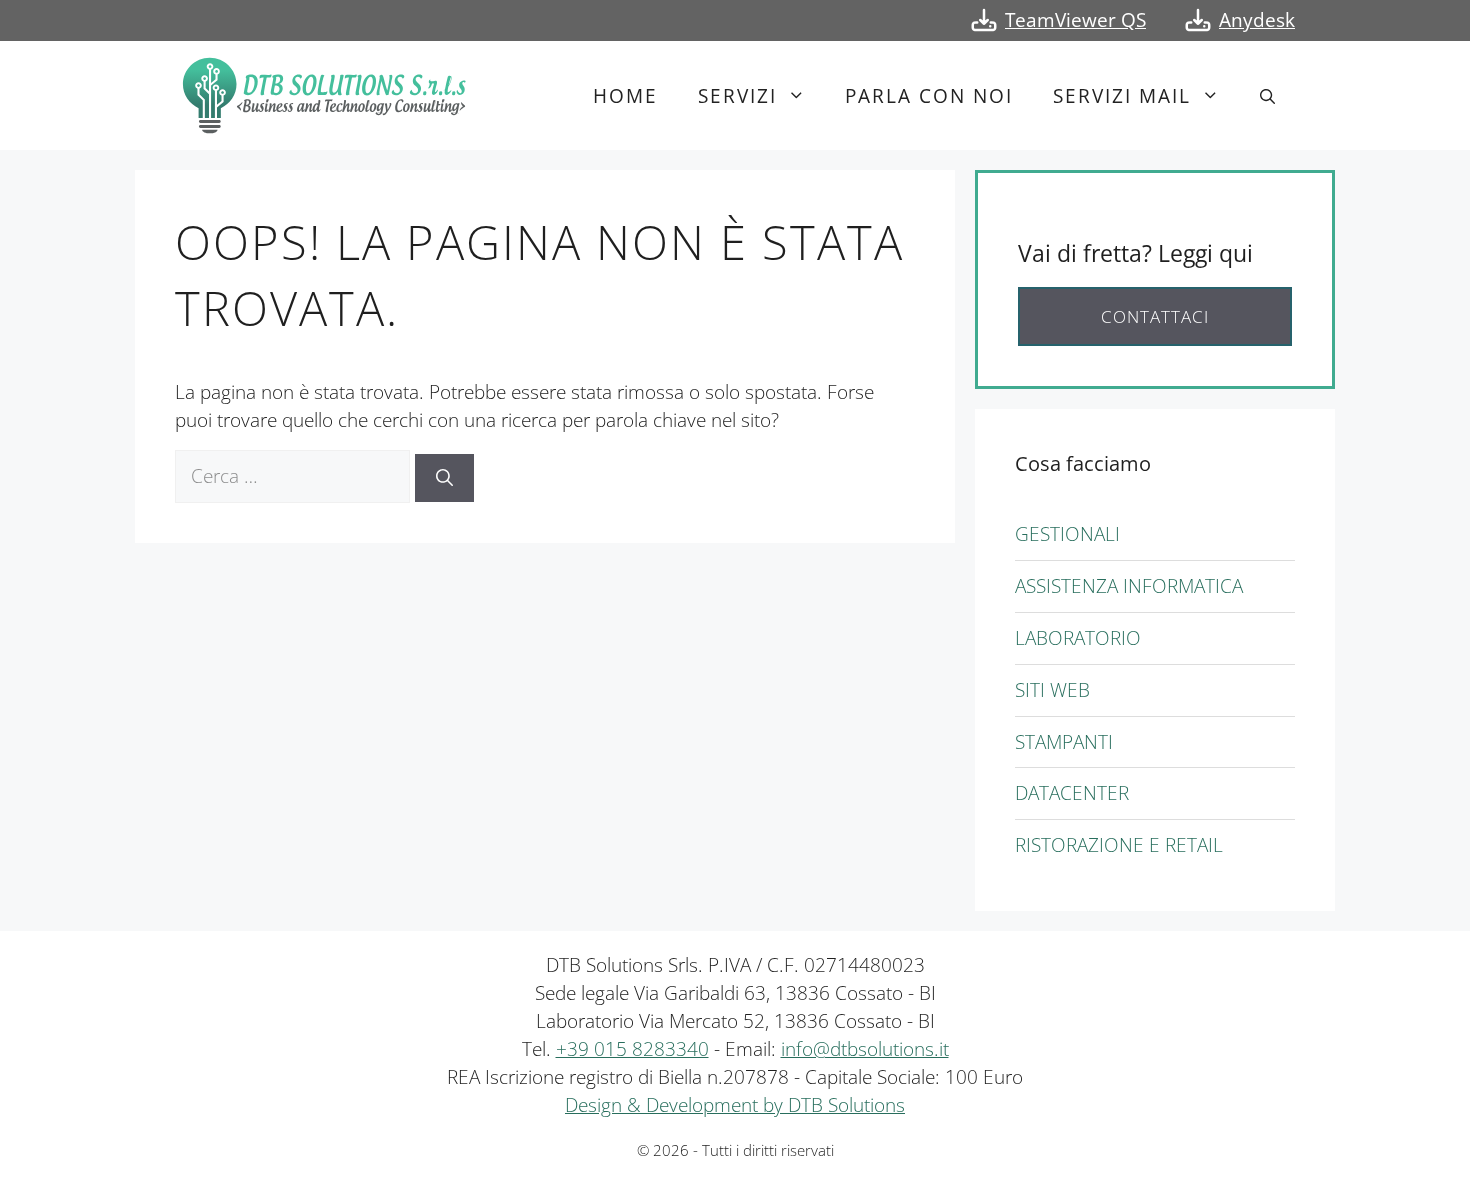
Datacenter (1072, 792)
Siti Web (1052, 689)
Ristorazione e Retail (1119, 844)
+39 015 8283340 (632, 1048)
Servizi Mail (1122, 95)
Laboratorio (1078, 637)
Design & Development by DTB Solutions (735, 1104)
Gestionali (1067, 533)
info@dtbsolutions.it (865, 1048)
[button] (1267, 96)
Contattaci (1155, 316)
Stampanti (1064, 741)
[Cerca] (444, 478)
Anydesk (1257, 19)
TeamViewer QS (1075, 19)
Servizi (737, 95)
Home (625, 95)
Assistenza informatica (1129, 585)
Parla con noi (929, 95)
